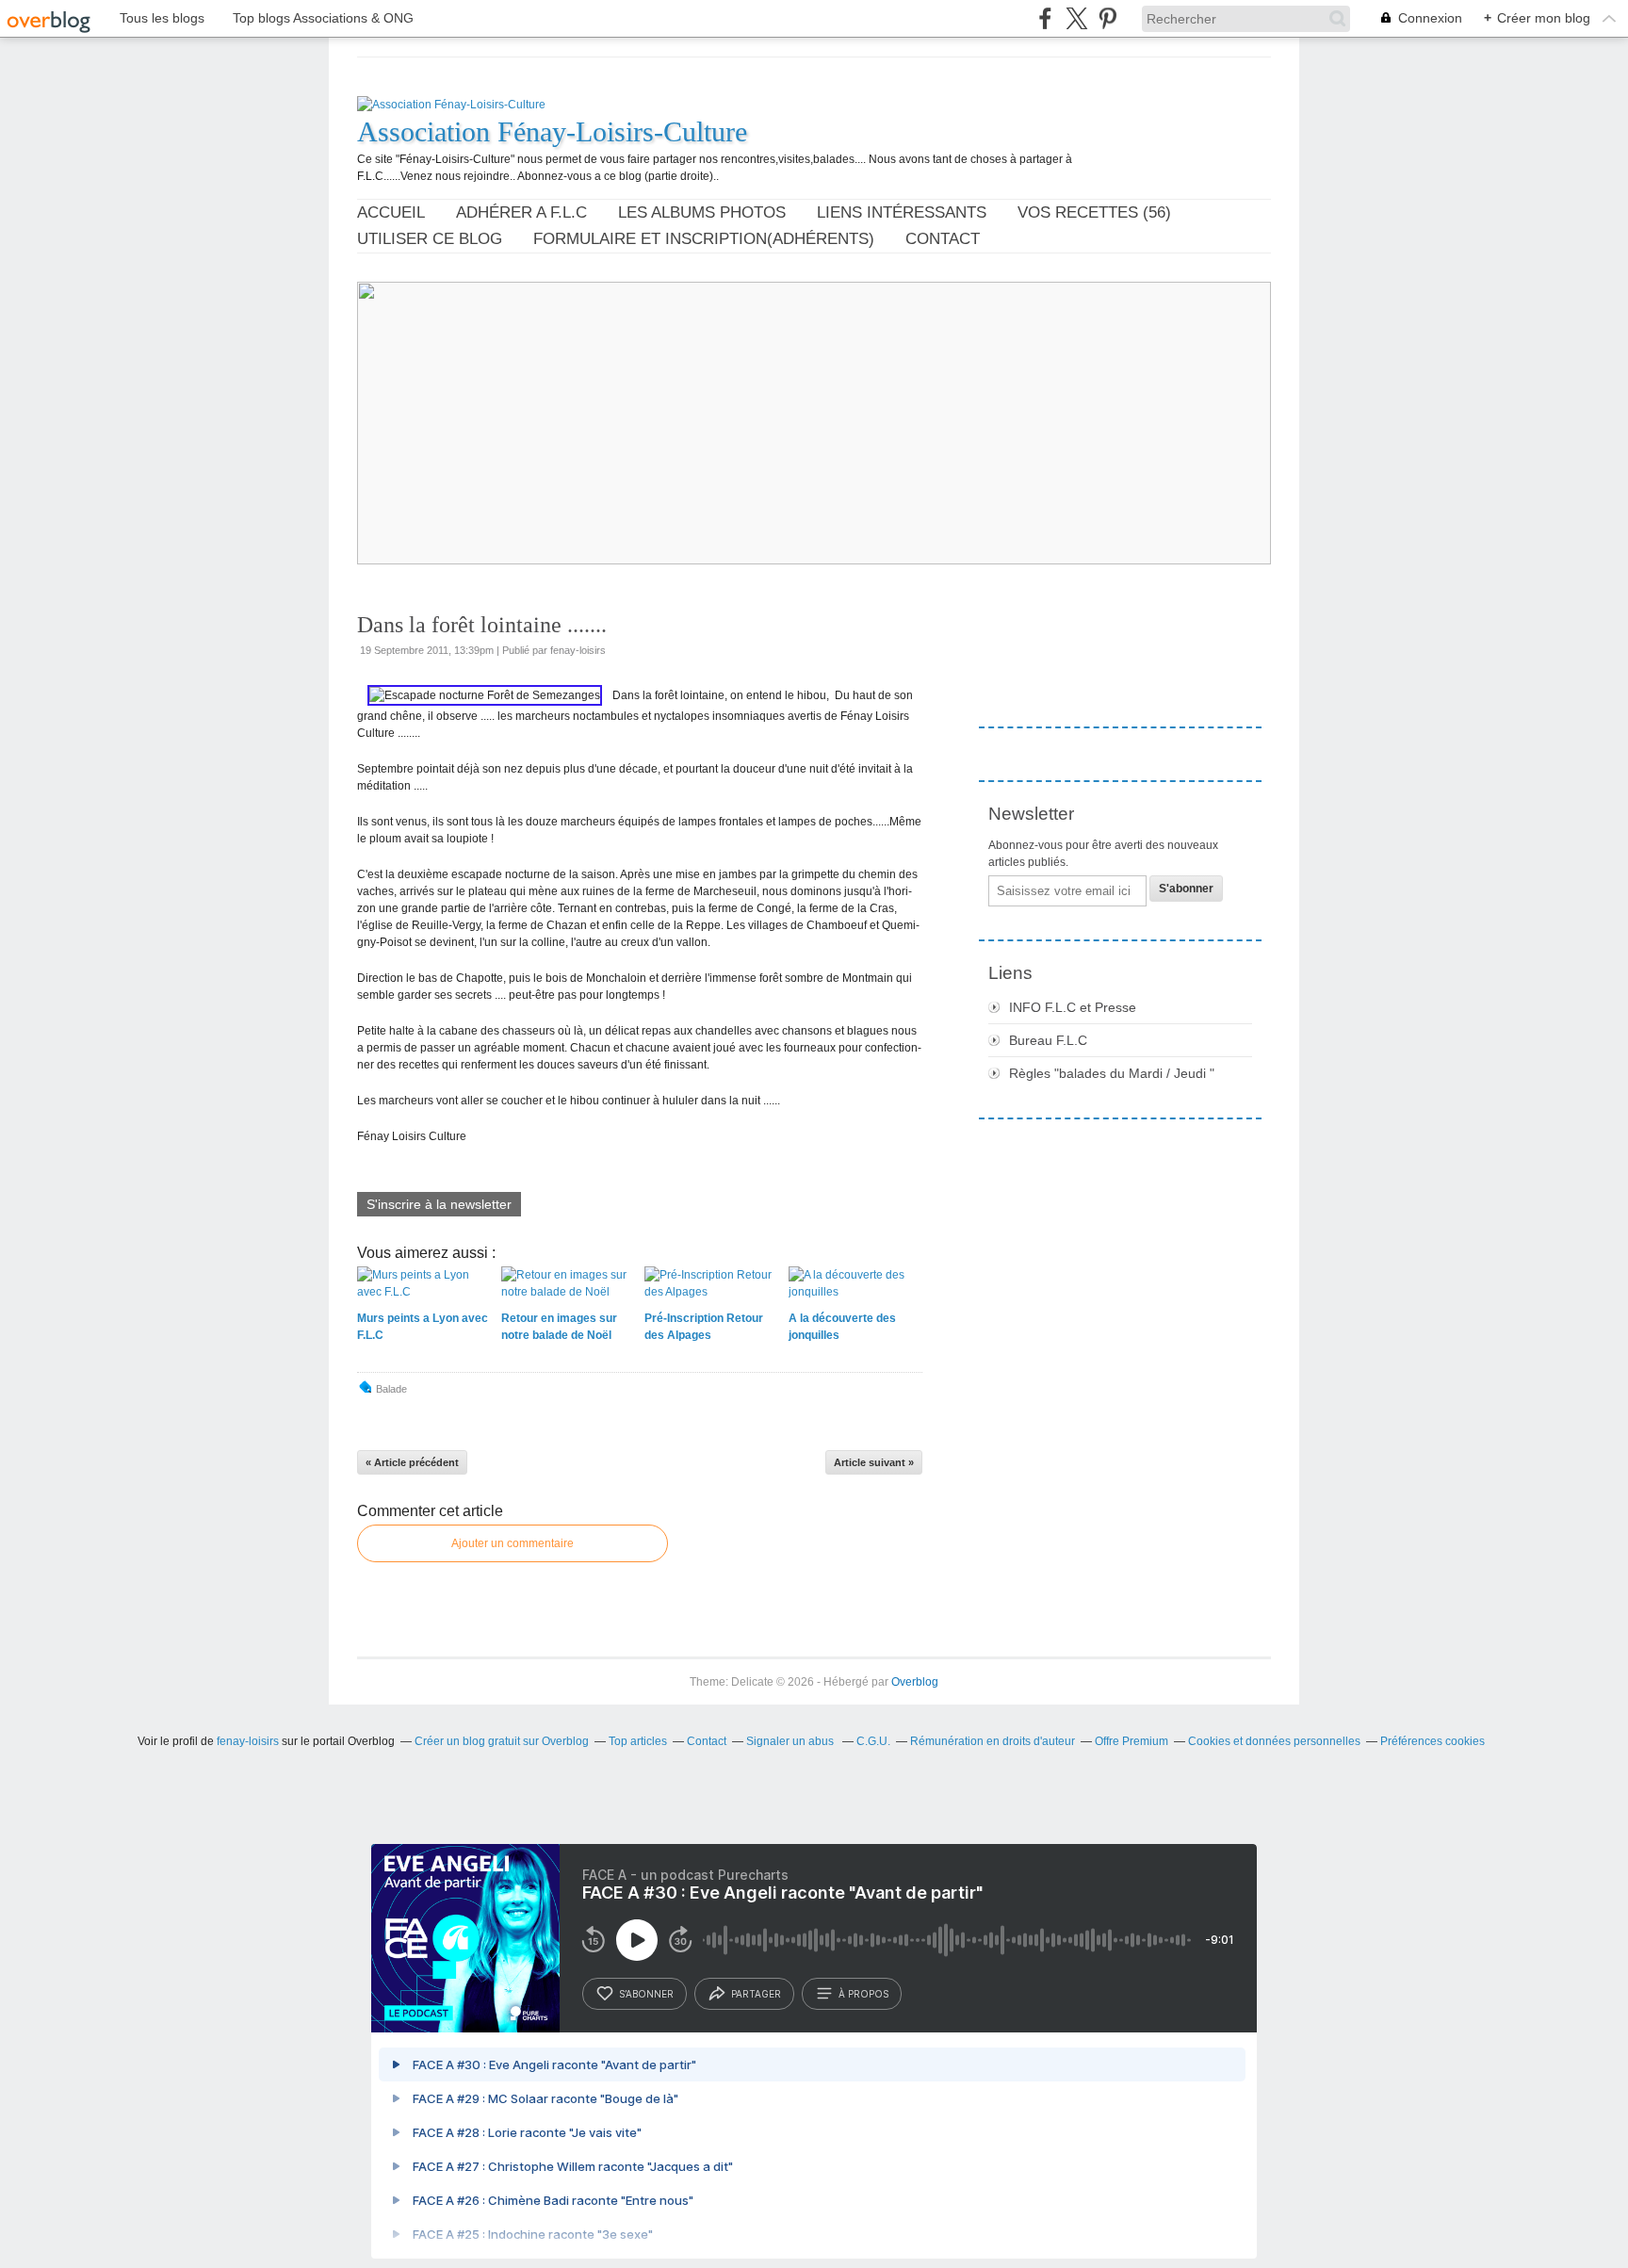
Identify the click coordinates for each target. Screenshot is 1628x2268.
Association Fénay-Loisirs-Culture (552, 131)
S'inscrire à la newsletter (439, 1204)
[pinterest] (1107, 18)
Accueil (391, 212)
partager (756, 1994)
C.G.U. (873, 1741)
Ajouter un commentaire (513, 1543)
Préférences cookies (1433, 1741)
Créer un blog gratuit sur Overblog (502, 1741)
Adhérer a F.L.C (521, 212)
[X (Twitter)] (1076, 18)
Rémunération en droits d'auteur (993, 1741)
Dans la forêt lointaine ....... (482, 625)
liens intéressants (902, 212)
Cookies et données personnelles (1274, 1741)
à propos (863, 1994)
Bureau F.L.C (1048, 1040)
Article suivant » (874, 1462)
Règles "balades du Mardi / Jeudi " (1112, 1073)
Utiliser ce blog (430, 239)
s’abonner (646, 1994)
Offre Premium (1131, 1741)
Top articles (638, 1741)
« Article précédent (412, 1462)
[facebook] (1045, 18)
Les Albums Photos (702, 212)
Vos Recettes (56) (1094, 212)
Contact (943, 239)
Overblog (915, 1682)
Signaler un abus (791, 1741)
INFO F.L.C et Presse (1073, 1007)
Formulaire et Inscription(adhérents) (704, 239)
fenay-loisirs (248, 1741)
